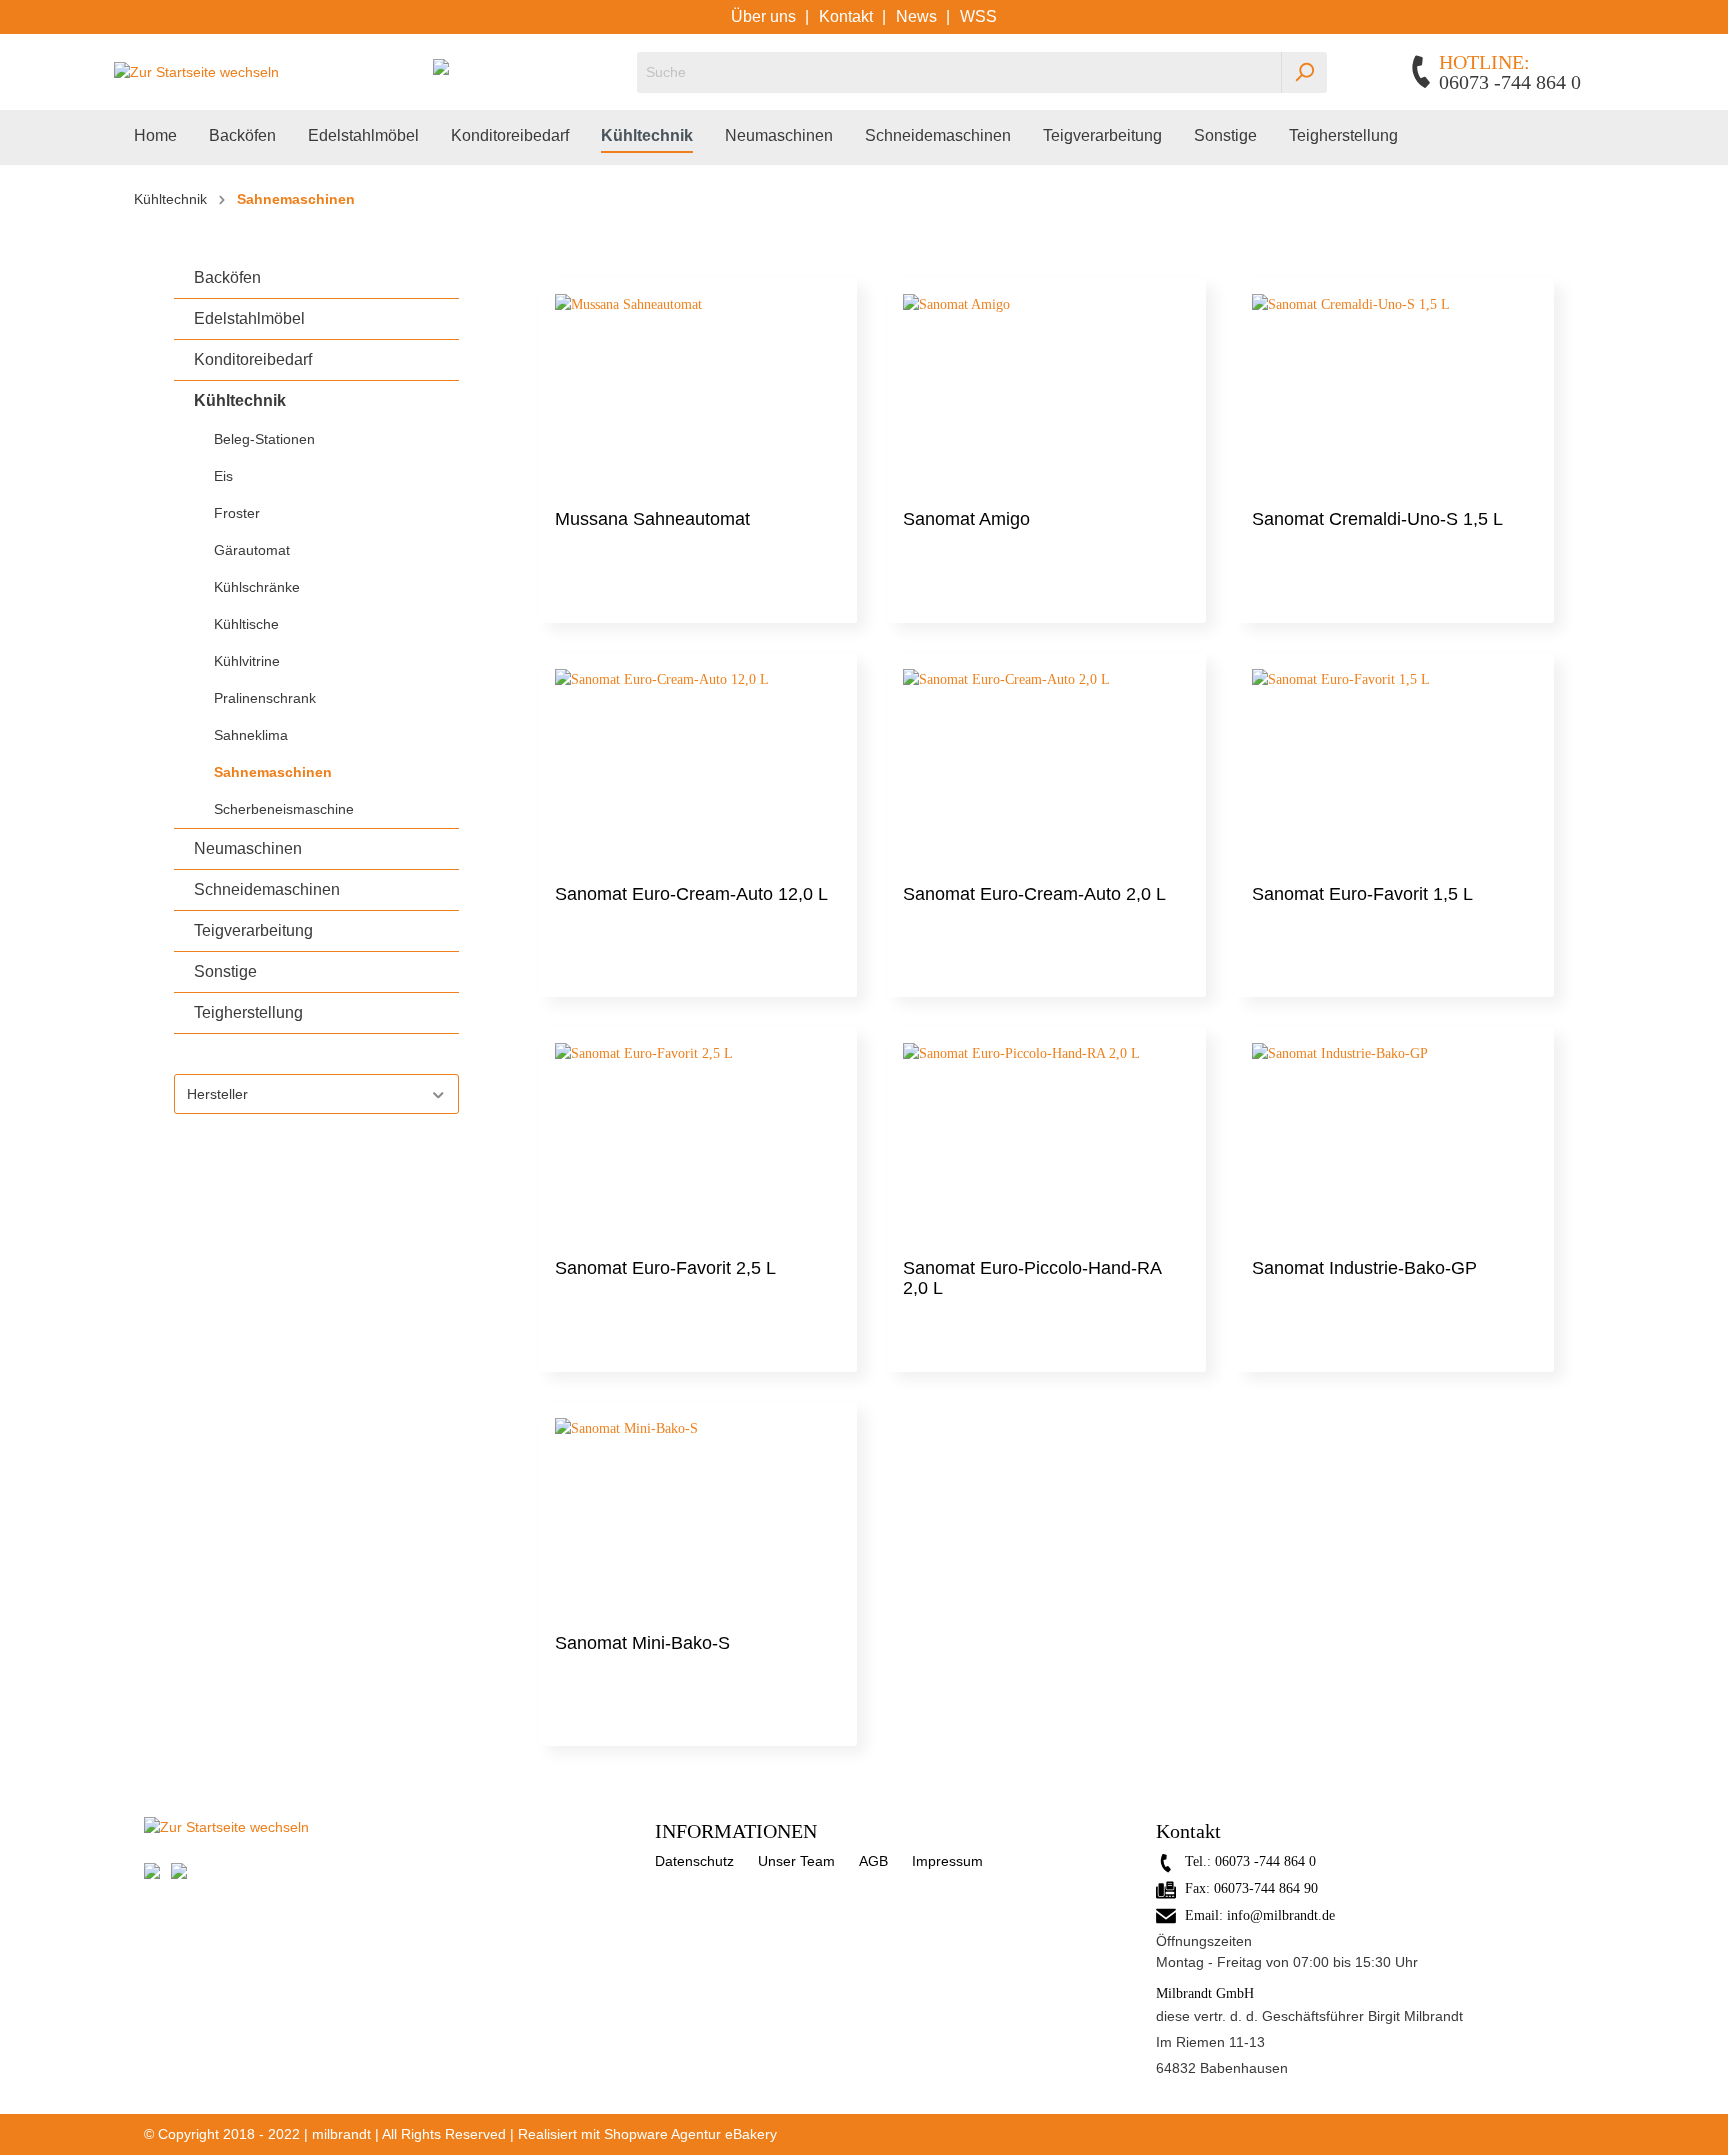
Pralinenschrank (265, 698)
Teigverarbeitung (253, 930)
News (918, 16)
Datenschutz (694, 1861)
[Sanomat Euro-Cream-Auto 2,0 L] (1046, 769)
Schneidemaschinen (267, 889)
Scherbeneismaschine (284, 809)
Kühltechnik (240, 400)
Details (698, 583)
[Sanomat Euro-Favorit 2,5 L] (698, 1143)
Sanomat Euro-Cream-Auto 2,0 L (1034, 894)
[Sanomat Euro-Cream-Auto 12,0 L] (698, 769)
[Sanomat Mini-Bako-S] (698, 1518)
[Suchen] (1304, 72)
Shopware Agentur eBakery (690, 2134)
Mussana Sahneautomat (652, 519)
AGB (873, 1861)
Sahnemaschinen (273, 772)
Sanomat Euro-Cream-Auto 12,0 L (691, 894)
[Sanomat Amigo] (1046, 394)
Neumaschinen (248, 848)
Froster (237, 513)
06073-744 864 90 (1266, 1888)
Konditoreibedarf (253, 359)
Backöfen (227, 277)
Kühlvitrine (247, 661)
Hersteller (217, 1094)
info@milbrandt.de (1281, 1915)
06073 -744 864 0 (1265, 1861)
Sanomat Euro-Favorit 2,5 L (665, 1268)
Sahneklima (251, 735)
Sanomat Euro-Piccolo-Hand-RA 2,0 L (1032, 1278)
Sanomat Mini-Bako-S (642, 1643)
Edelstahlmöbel (249, 318)
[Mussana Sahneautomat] (698, 394)
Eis (223, 476)
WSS (978, 16)
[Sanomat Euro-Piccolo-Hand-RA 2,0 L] (1046, 1143)
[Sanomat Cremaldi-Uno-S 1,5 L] (1395, 394)
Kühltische (246, 624)
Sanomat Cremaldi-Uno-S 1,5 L (1377, 519)
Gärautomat (252, 550)
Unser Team (796, 1861)
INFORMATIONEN (736, 1831)
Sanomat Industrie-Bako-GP (1364, 1268)
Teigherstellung (248, 1012)
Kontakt (848, 16)
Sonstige (225, 971)
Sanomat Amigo (966, 519)
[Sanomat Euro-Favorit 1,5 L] (1395, 769)
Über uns (765, 16)
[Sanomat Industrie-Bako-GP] (1395, 1143)
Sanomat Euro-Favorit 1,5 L (1362, 894)
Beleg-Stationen (264, 439)
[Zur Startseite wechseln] (196, 72)
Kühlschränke (257, 587)
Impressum (947, 1861)
